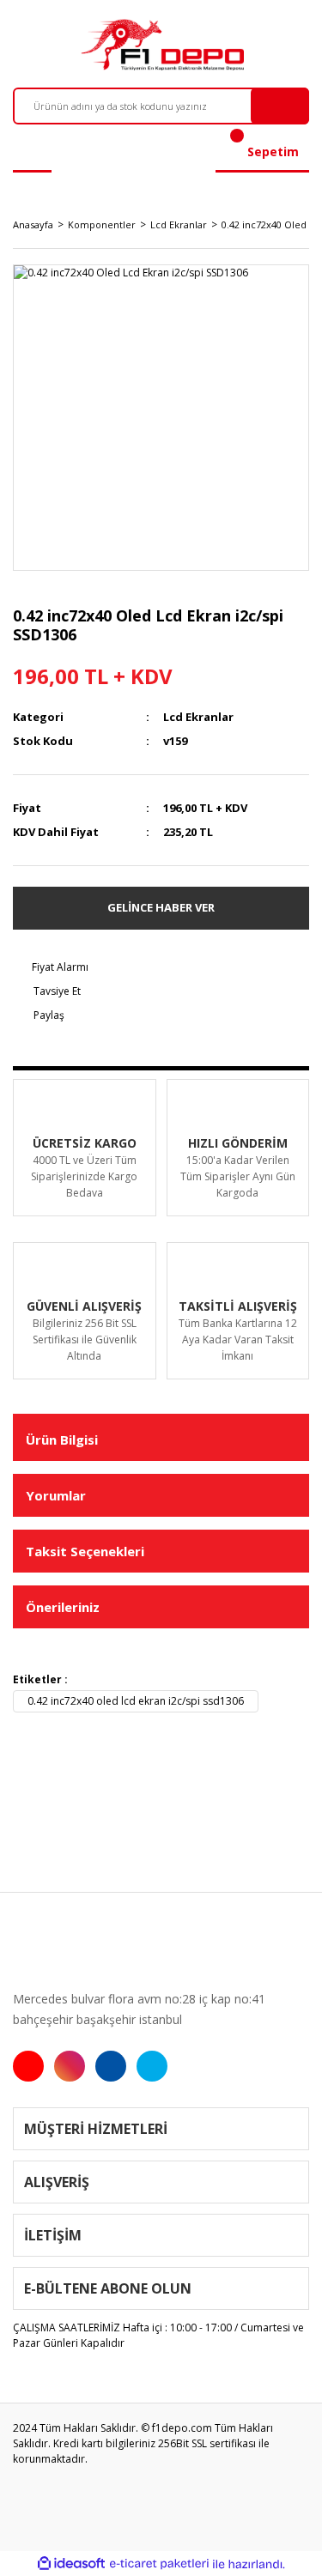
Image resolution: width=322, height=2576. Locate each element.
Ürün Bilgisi (62, 1440)
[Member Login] (32, 152)
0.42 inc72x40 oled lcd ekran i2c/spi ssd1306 (136, 1701)
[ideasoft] (71, 2564)
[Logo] (161, 45)
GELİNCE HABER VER (161, 907)
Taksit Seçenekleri (85, 1551)
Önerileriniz (63, 1607)
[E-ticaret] (159, 2564)
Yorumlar (56, 1495)
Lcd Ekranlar (198, 717)
